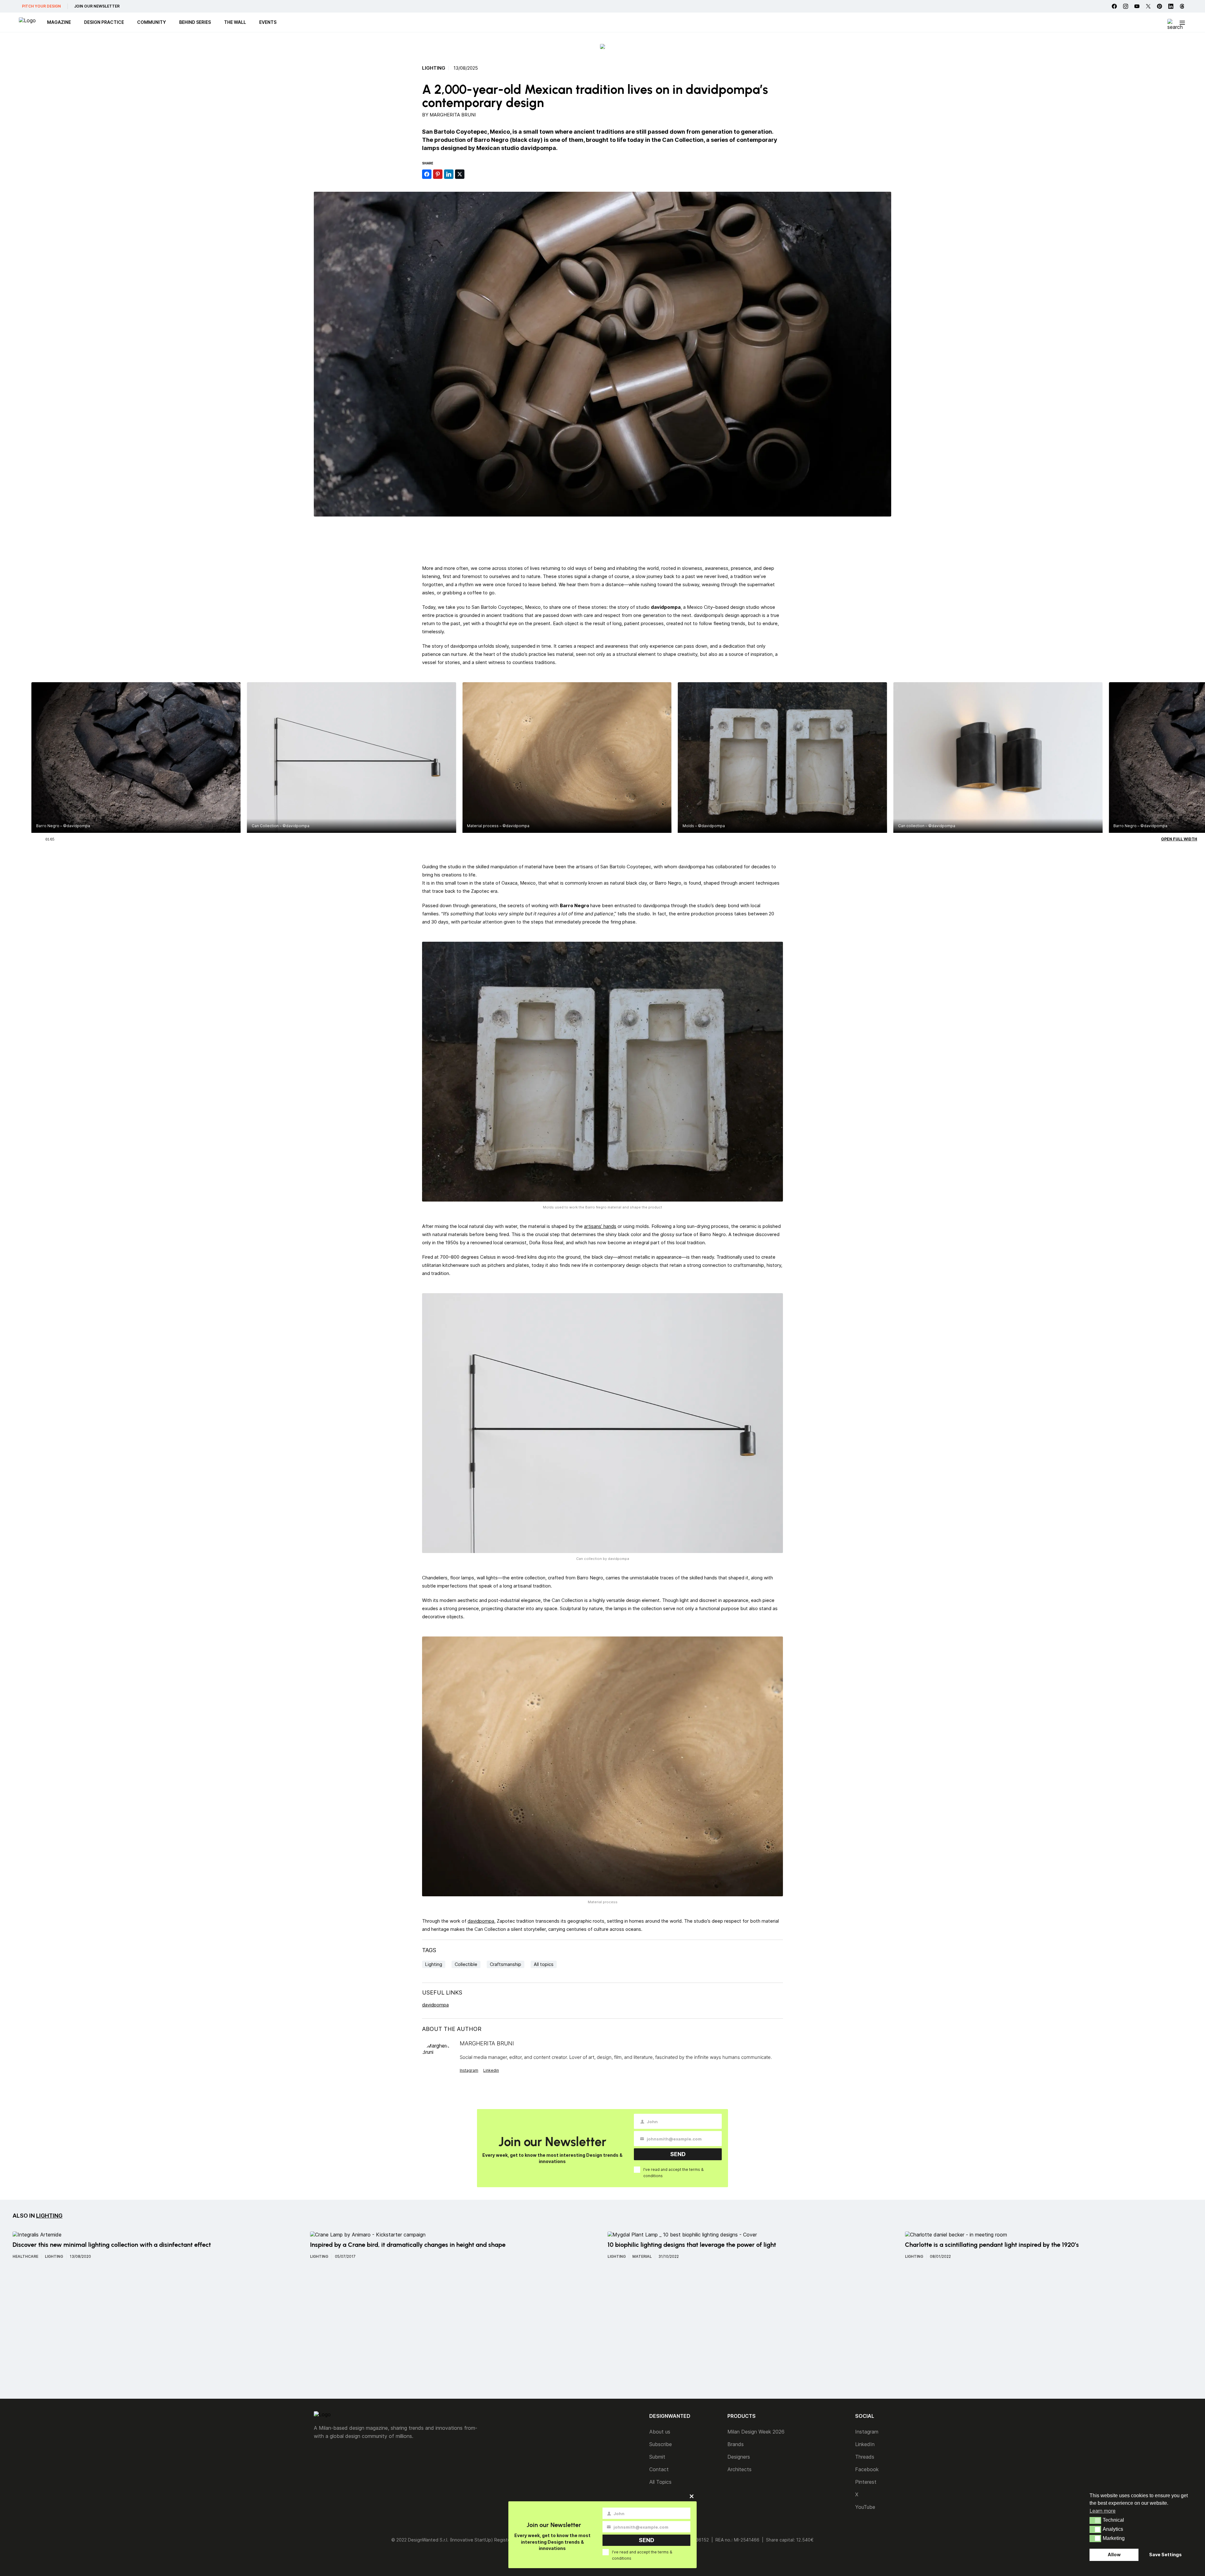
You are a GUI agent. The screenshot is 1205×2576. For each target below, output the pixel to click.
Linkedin (491, 2070)
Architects (739, 2469)
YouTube (865, 2507)
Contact (659, 2469)
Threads (865, 2457)
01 (47, 838)
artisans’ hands (600, 1226)
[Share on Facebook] (427, 174)
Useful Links (442, 1992)
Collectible (466, 1964)
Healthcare (25, 2256)
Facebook (867, 2469)
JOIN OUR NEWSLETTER (97, 6)
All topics (544, 1964)
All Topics (660, 2482)
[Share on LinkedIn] (449, 174)
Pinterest (866, 2482)
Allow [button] (1114, 2555)
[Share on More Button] (471, 174)
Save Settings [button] (1165, 2555)
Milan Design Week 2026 (756, 2432)
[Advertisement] (602, 540)
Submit (657, 2457)
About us (660, 2432)
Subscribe (661, 2444)
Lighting (434, 68)
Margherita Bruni (453, 115)
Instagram (469, 2070)
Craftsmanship (506, 1964)
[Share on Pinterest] (438, 174)
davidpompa (481, 1921)
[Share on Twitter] (460, 174)
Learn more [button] (1103, 2511)
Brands (736, 2444)
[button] (1095, 2520)
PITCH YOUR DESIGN (41, 6)
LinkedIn (865, 2444)
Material (642, 2256)
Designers (739, 2457)
